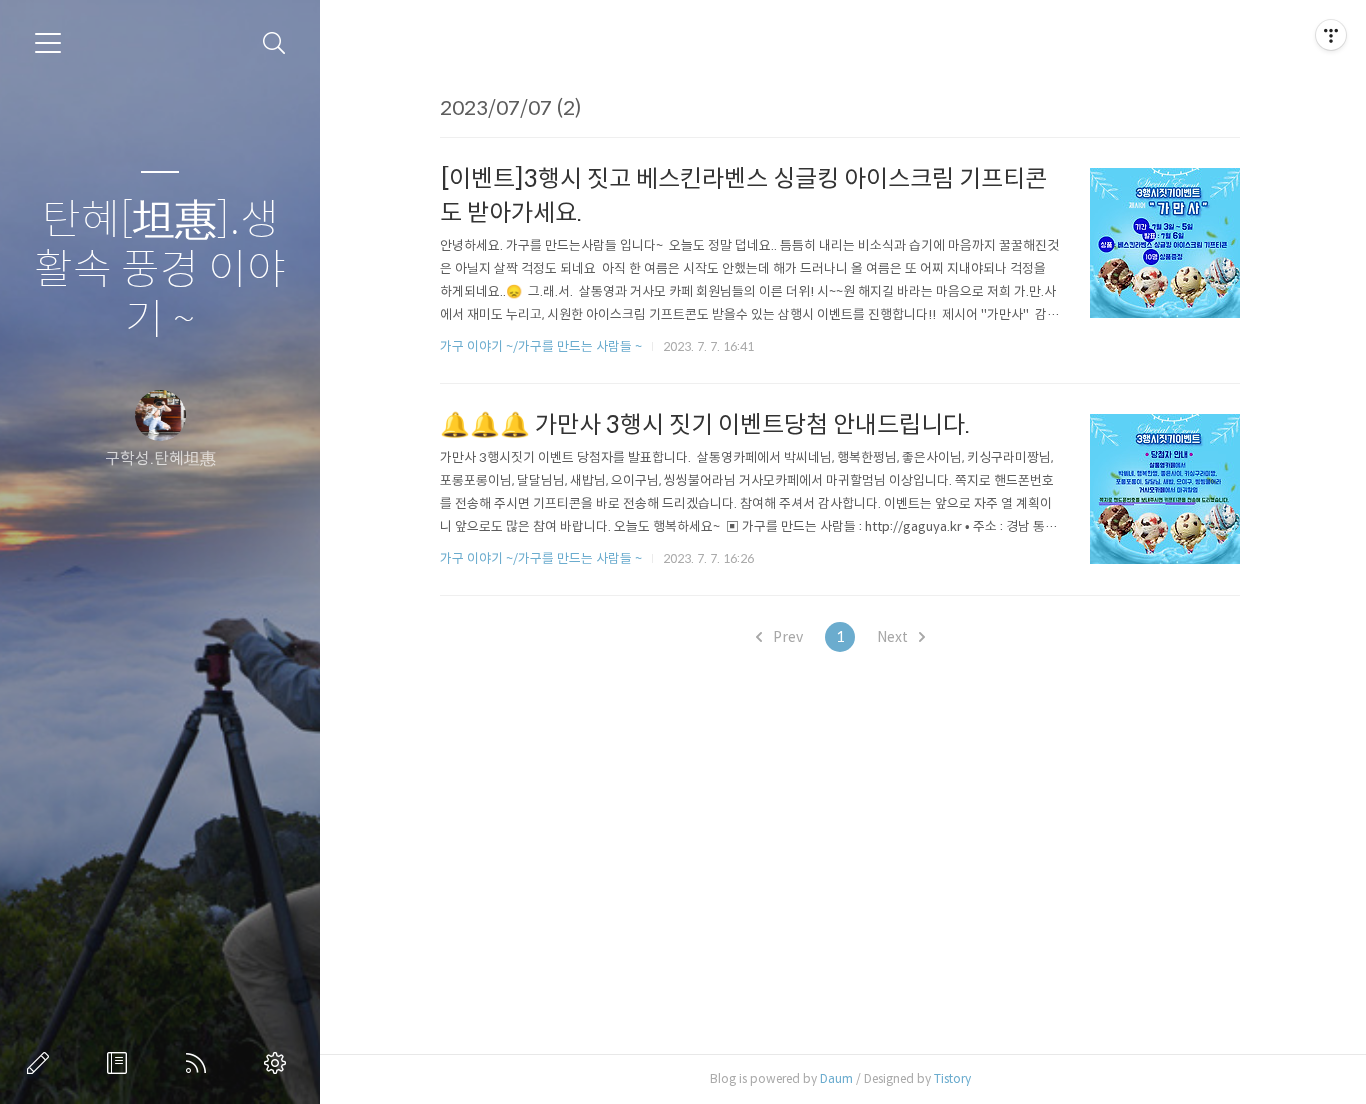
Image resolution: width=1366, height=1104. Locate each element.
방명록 (121, 1063)
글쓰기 (42, 1063)
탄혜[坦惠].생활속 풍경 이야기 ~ (160, 270)
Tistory (952, 1078)
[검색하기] (274, 43)
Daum (836, 1078)
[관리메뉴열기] (1331, 35)
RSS (200, 1063)
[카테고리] (48, 43)
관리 (279, 1063)
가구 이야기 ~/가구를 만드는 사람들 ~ (541, 346)
